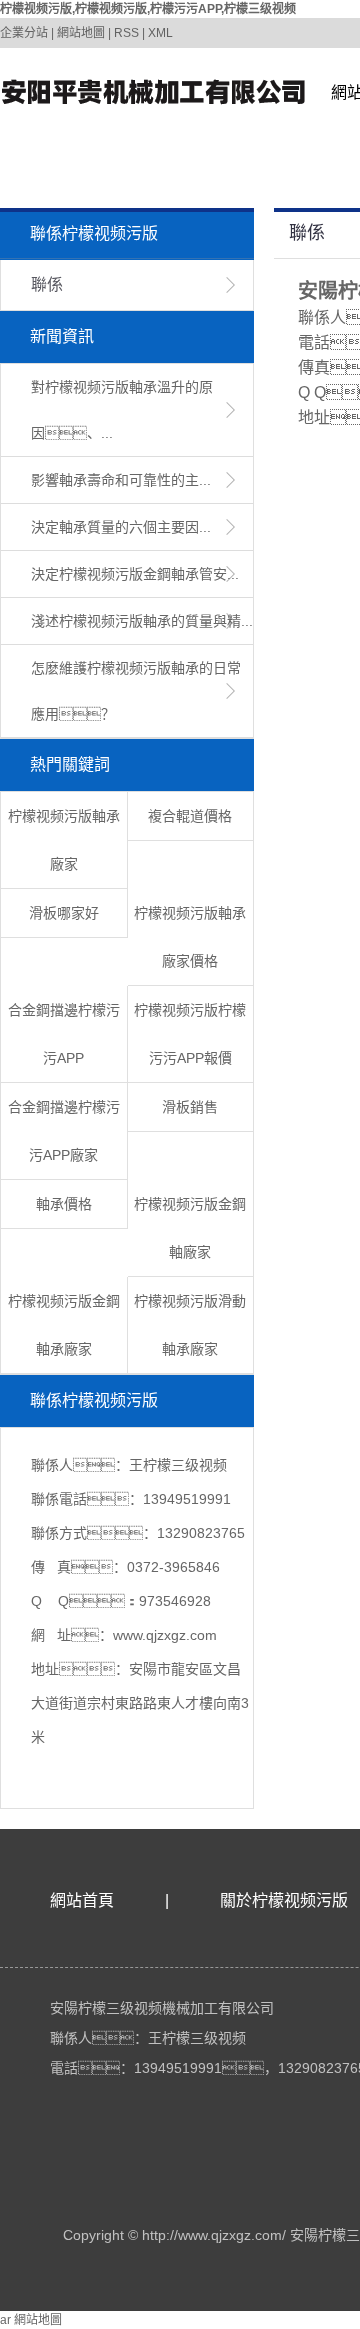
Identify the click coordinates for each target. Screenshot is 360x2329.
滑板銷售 (190, 1107)
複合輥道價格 (190, 816)
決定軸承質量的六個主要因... (121, 527)
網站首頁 (82, 1900)
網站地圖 (81, 33)
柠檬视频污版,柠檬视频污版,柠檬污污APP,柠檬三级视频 (148, 9)
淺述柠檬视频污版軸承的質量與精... (142, 621)
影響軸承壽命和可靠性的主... (121, 480)
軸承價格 (64, 1204)
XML (160, 33)
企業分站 (24, 33)
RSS (126, 33)
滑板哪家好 (64, 913)
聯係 (47, 284)
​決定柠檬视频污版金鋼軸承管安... (135, 574)
